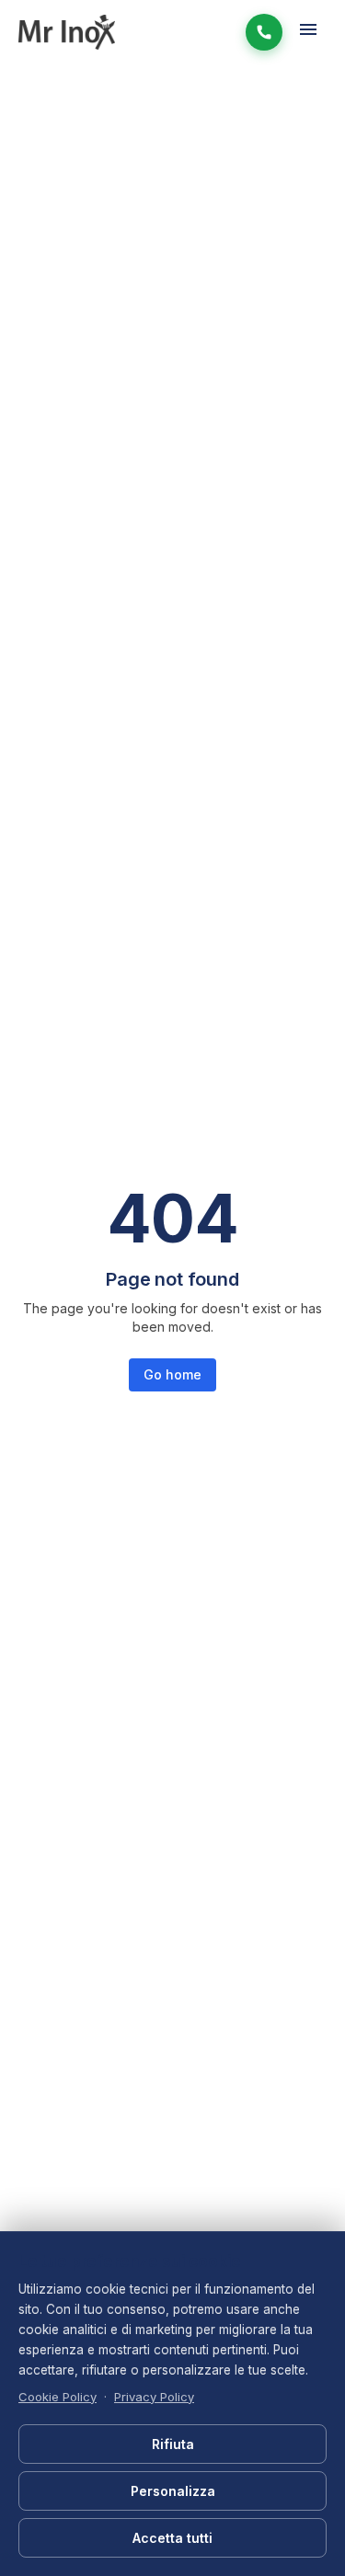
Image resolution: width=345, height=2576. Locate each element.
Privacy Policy (154, 2397)
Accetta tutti (172, 2538)
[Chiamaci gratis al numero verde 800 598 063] (264, 32)
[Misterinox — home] (67, 32)
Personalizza (173, 2491)
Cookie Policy (57, 2397)
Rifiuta (173, 2444)
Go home (172, 1374)
